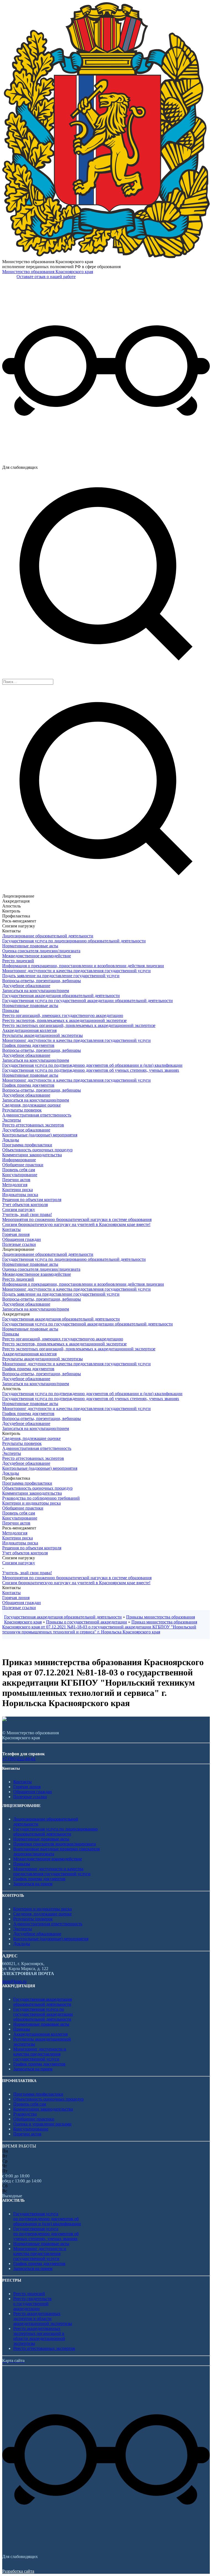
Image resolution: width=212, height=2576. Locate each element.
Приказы (11, 1010)
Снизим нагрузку (19, 1209)
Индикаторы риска (20, 1195)
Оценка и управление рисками (42, 2124)
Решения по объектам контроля (32, 1200)
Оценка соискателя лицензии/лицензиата (41, 951)
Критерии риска (18, 1190)
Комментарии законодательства (32, 1155)
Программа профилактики (27, 1145)
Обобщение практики (23, 1165)
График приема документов (28, 1045)
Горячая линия (16, 1234)
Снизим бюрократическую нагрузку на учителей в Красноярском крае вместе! (76, 1224)
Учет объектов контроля (25, 1205)
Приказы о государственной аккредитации (87, 1622)
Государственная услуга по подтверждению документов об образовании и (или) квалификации (92, 1065)
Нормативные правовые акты (30, 946)
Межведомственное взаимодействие (37, 956)
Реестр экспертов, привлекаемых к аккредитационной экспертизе (64, 1020)
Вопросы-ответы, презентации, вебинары (42, 981)
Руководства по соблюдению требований (41, 1498)
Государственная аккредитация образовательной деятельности (61, 996)
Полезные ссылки (19, 1244)
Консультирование (20, 1175)
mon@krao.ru (14, 1981)
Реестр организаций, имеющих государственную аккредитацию (63, 1015)
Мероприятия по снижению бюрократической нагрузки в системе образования (77, 1219)
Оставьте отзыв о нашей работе (46, 277)
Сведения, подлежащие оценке (31, 1105)
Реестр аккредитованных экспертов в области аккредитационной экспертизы (43, 2319)
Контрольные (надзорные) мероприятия (40, 1135)
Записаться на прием (33, 1884)
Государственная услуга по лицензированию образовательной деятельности (74, 941)
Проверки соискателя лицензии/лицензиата (55, 1844)
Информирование (19, 1160)
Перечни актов (16, 1180)
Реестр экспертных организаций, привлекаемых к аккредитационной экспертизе (79, 1025)
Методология (15, 1185)
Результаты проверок (22, 1110)
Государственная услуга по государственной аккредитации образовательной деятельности (88, 1001)
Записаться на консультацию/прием (36, 991)
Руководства (25, 2114)
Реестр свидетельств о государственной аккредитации (32, 2304)
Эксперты (12, 1120)
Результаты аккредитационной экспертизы (43, 1035)
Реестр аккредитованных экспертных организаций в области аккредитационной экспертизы (39, 2336)
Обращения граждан (22, 1239)
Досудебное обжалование (26, 986)
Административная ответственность (37, 1115)
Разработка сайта (18, 2571)
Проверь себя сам (19, 1170)
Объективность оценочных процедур (37, 1150)
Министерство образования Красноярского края (48, 272)
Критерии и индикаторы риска (31, 1503)
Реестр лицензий (18, 961)
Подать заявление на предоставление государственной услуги (61, 976)
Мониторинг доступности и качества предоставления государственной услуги (76, 971)
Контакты (11, 1229)
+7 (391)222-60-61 (19, 1759)
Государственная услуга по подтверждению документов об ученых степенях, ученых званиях (91, 1070)
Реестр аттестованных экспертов (33, 1125)
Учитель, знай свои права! (27, 1214)
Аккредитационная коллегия (29, 1030)
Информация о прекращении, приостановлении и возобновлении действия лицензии (83, 966)
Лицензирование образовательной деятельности (48, 936)
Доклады (11, 1140)
